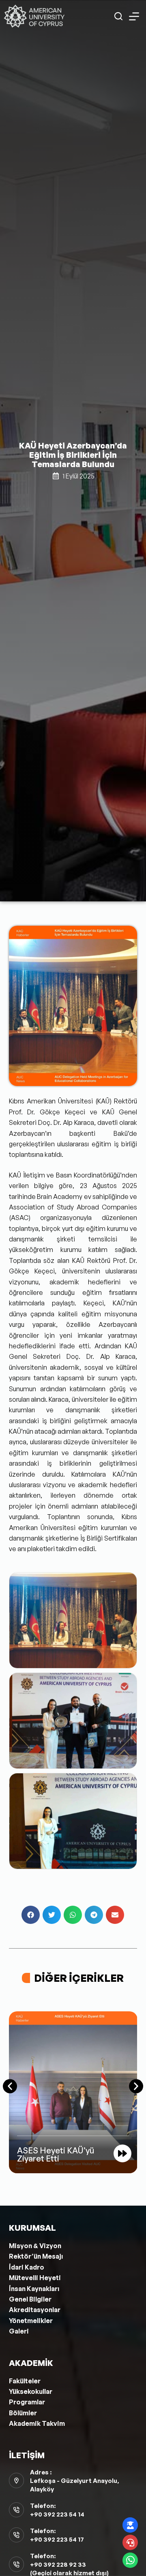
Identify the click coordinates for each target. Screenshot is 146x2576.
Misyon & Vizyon (35, 2246)
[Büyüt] (127, 936)
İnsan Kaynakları (34, 2289)
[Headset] (130, 2542)
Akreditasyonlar (35, 2310)
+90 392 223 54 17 (57, 2539)
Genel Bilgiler (30, 2299)
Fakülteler (25, 2381)
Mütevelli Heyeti (35, 2278)
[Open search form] (118, 16)
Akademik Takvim (37, 2423)
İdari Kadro (27, 2267)
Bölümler (23, 2413)
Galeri (19, 2331)
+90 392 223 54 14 (57, 2514)
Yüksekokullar (31, 2391)
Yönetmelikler (31, 2321)
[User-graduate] (130, 2525)
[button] (31, 1915)
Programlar (27, 2402)
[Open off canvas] (134, 16)
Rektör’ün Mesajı (36, 2256)
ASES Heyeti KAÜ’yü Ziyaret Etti (56, 2154)
